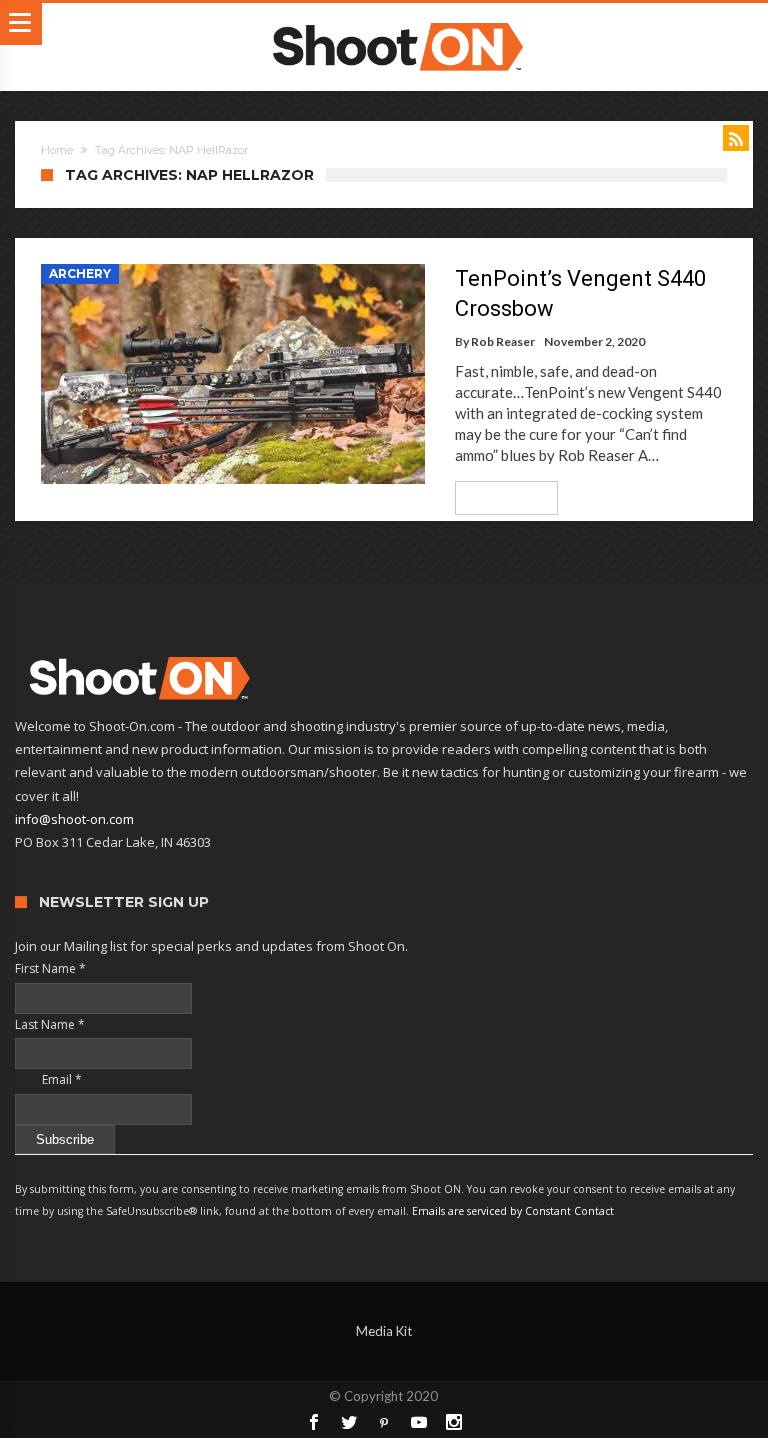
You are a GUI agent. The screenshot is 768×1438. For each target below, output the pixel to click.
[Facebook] (314, 1422)
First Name (50, 968)
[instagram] (454, 1422)
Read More (499, 497)
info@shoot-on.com (74, 819)
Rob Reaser (503, 341)
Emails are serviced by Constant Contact (513, 1211)
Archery (80, 273)
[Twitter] (349, 1422)
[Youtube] (419, 1422)
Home (57, 150)
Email (48, 1079)
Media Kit (384, 1331)
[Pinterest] (384, 1422)
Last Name (50, 1024)
